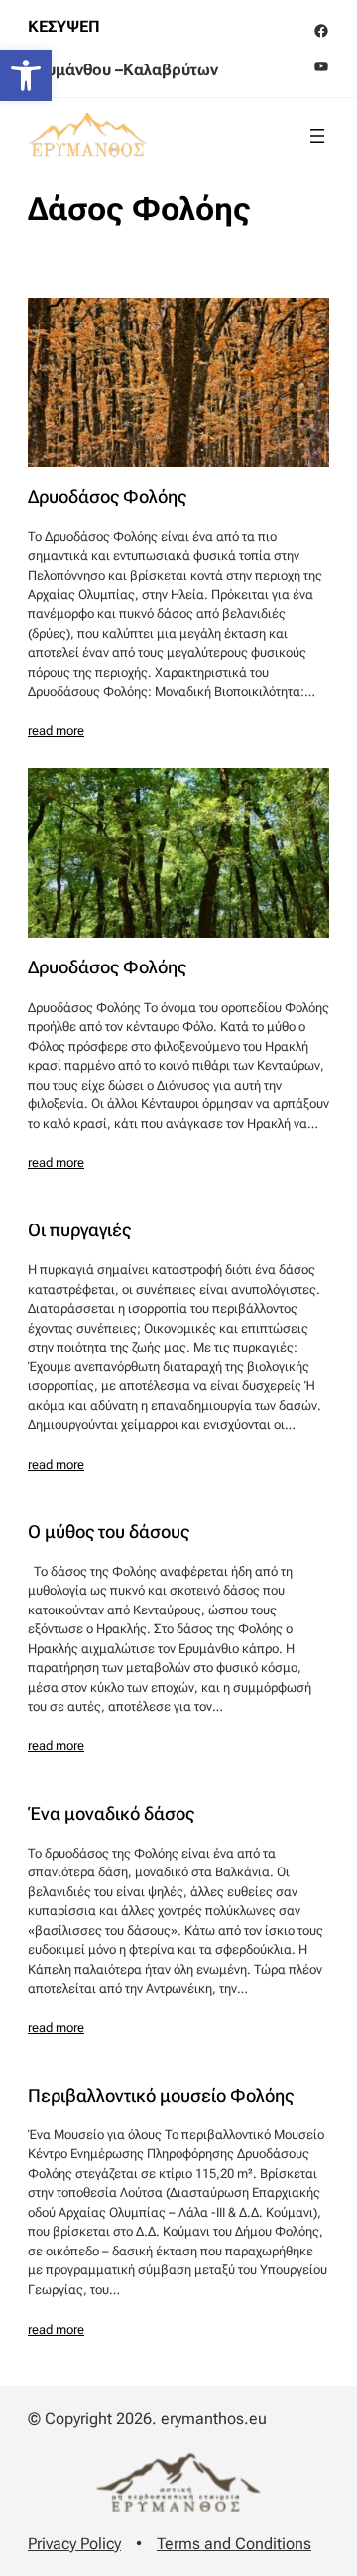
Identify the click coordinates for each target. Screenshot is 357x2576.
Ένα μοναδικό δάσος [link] (111, 1814)
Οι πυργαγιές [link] (79, 1230)
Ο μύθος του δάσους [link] (109, 1532)
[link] (26, 75)
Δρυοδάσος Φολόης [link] (107, 497)
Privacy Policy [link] (74, 2544)
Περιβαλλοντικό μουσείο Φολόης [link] (161, 2096)
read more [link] (56, 731)
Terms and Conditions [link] (234, 2544)
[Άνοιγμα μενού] (317, 136)
